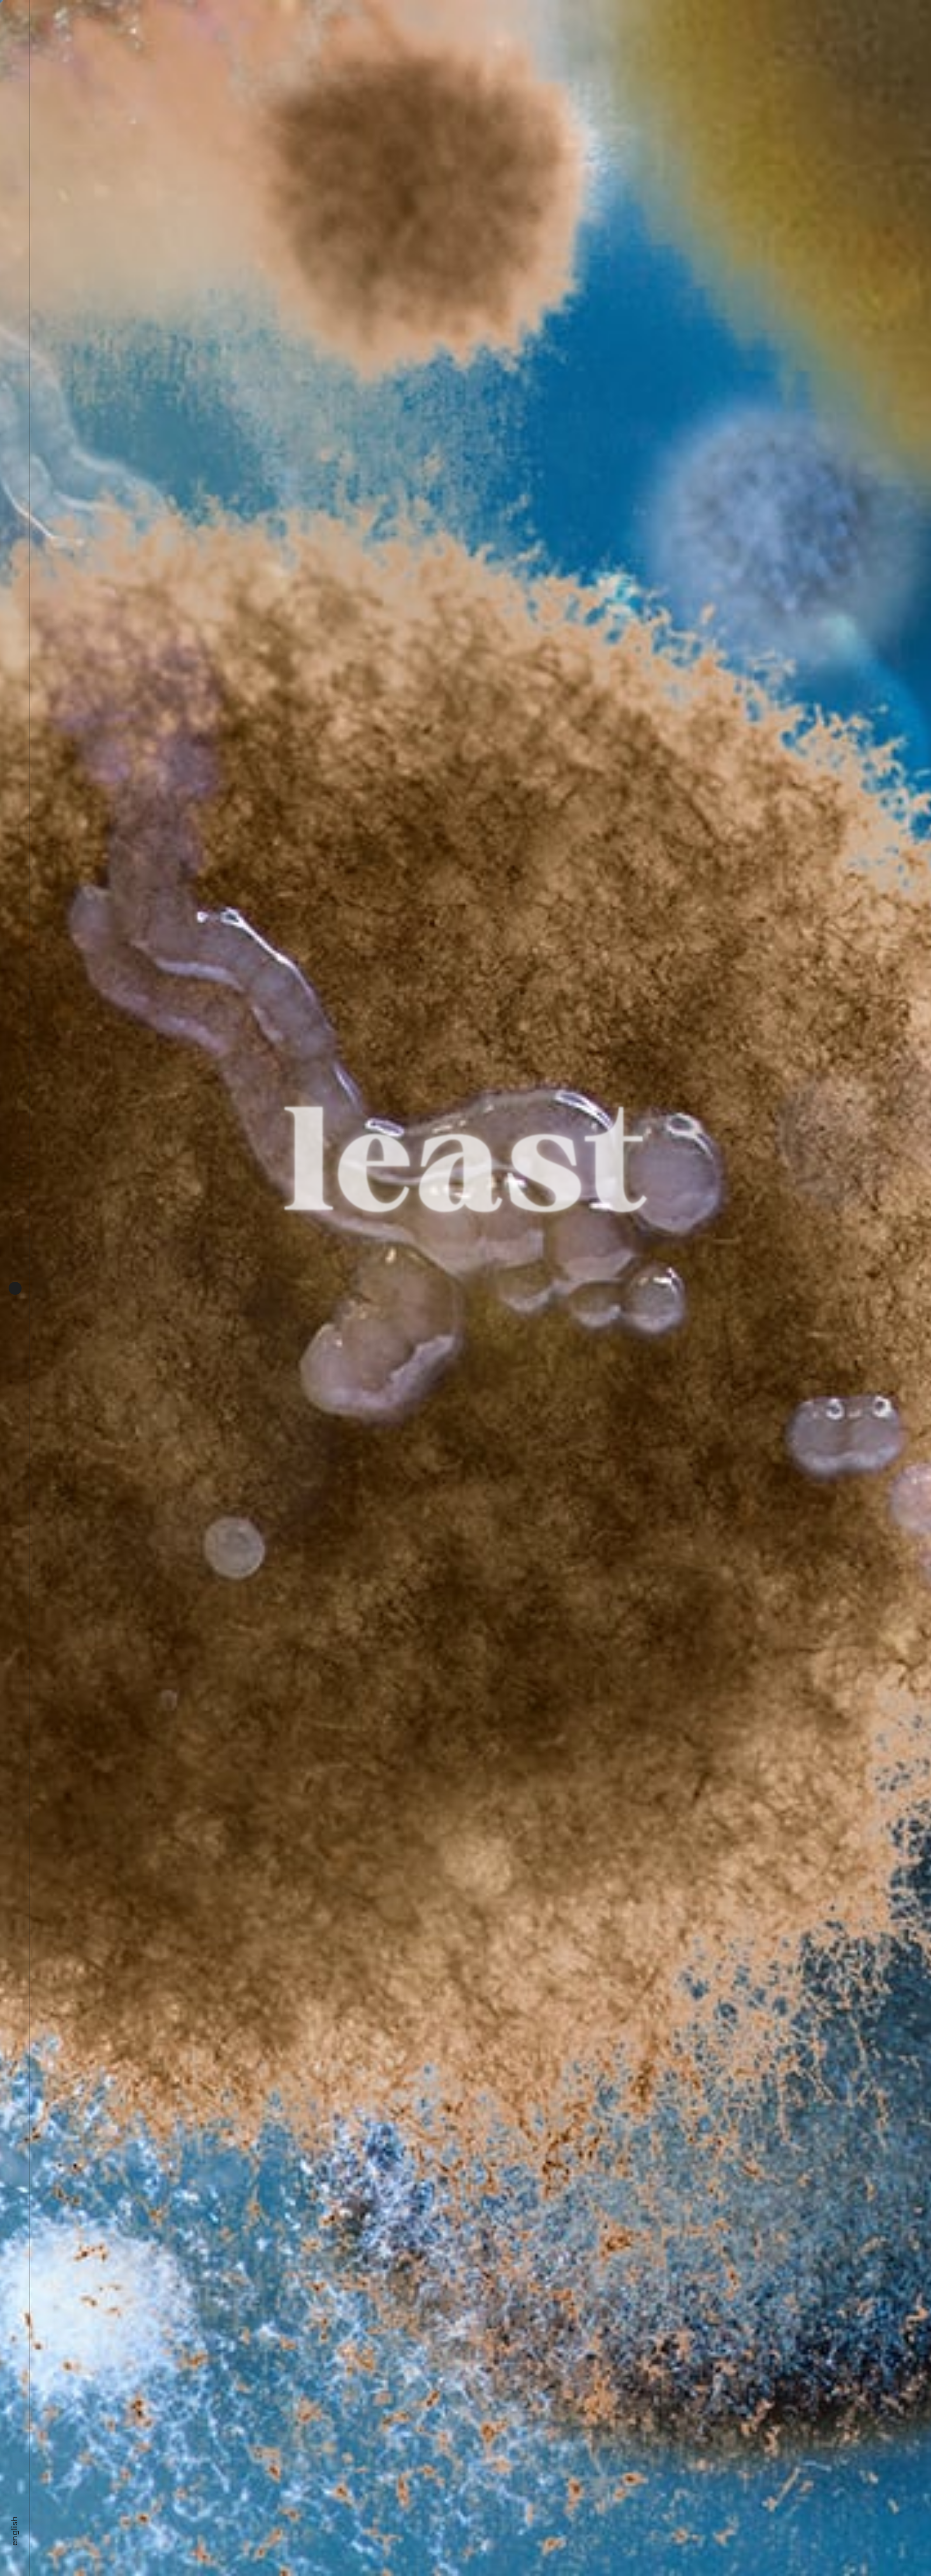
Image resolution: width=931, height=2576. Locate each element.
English (14, 2531)
